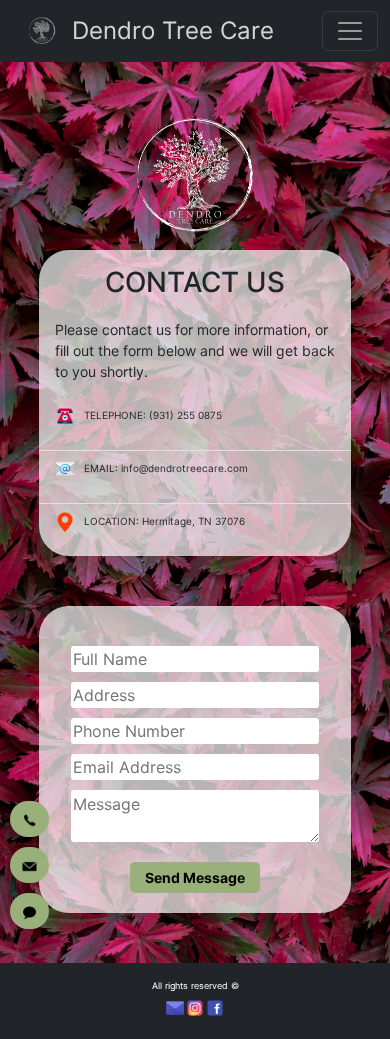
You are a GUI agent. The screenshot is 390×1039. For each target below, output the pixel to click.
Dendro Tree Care (173, 30)
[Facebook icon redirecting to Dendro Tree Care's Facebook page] (215, 1009)
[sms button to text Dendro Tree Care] (29, 911)
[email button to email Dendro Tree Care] (29, 865)
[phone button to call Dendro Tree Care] (29, 819)
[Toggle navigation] (350, 31)
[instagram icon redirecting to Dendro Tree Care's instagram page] (195, 1009)
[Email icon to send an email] (175, 1009)
